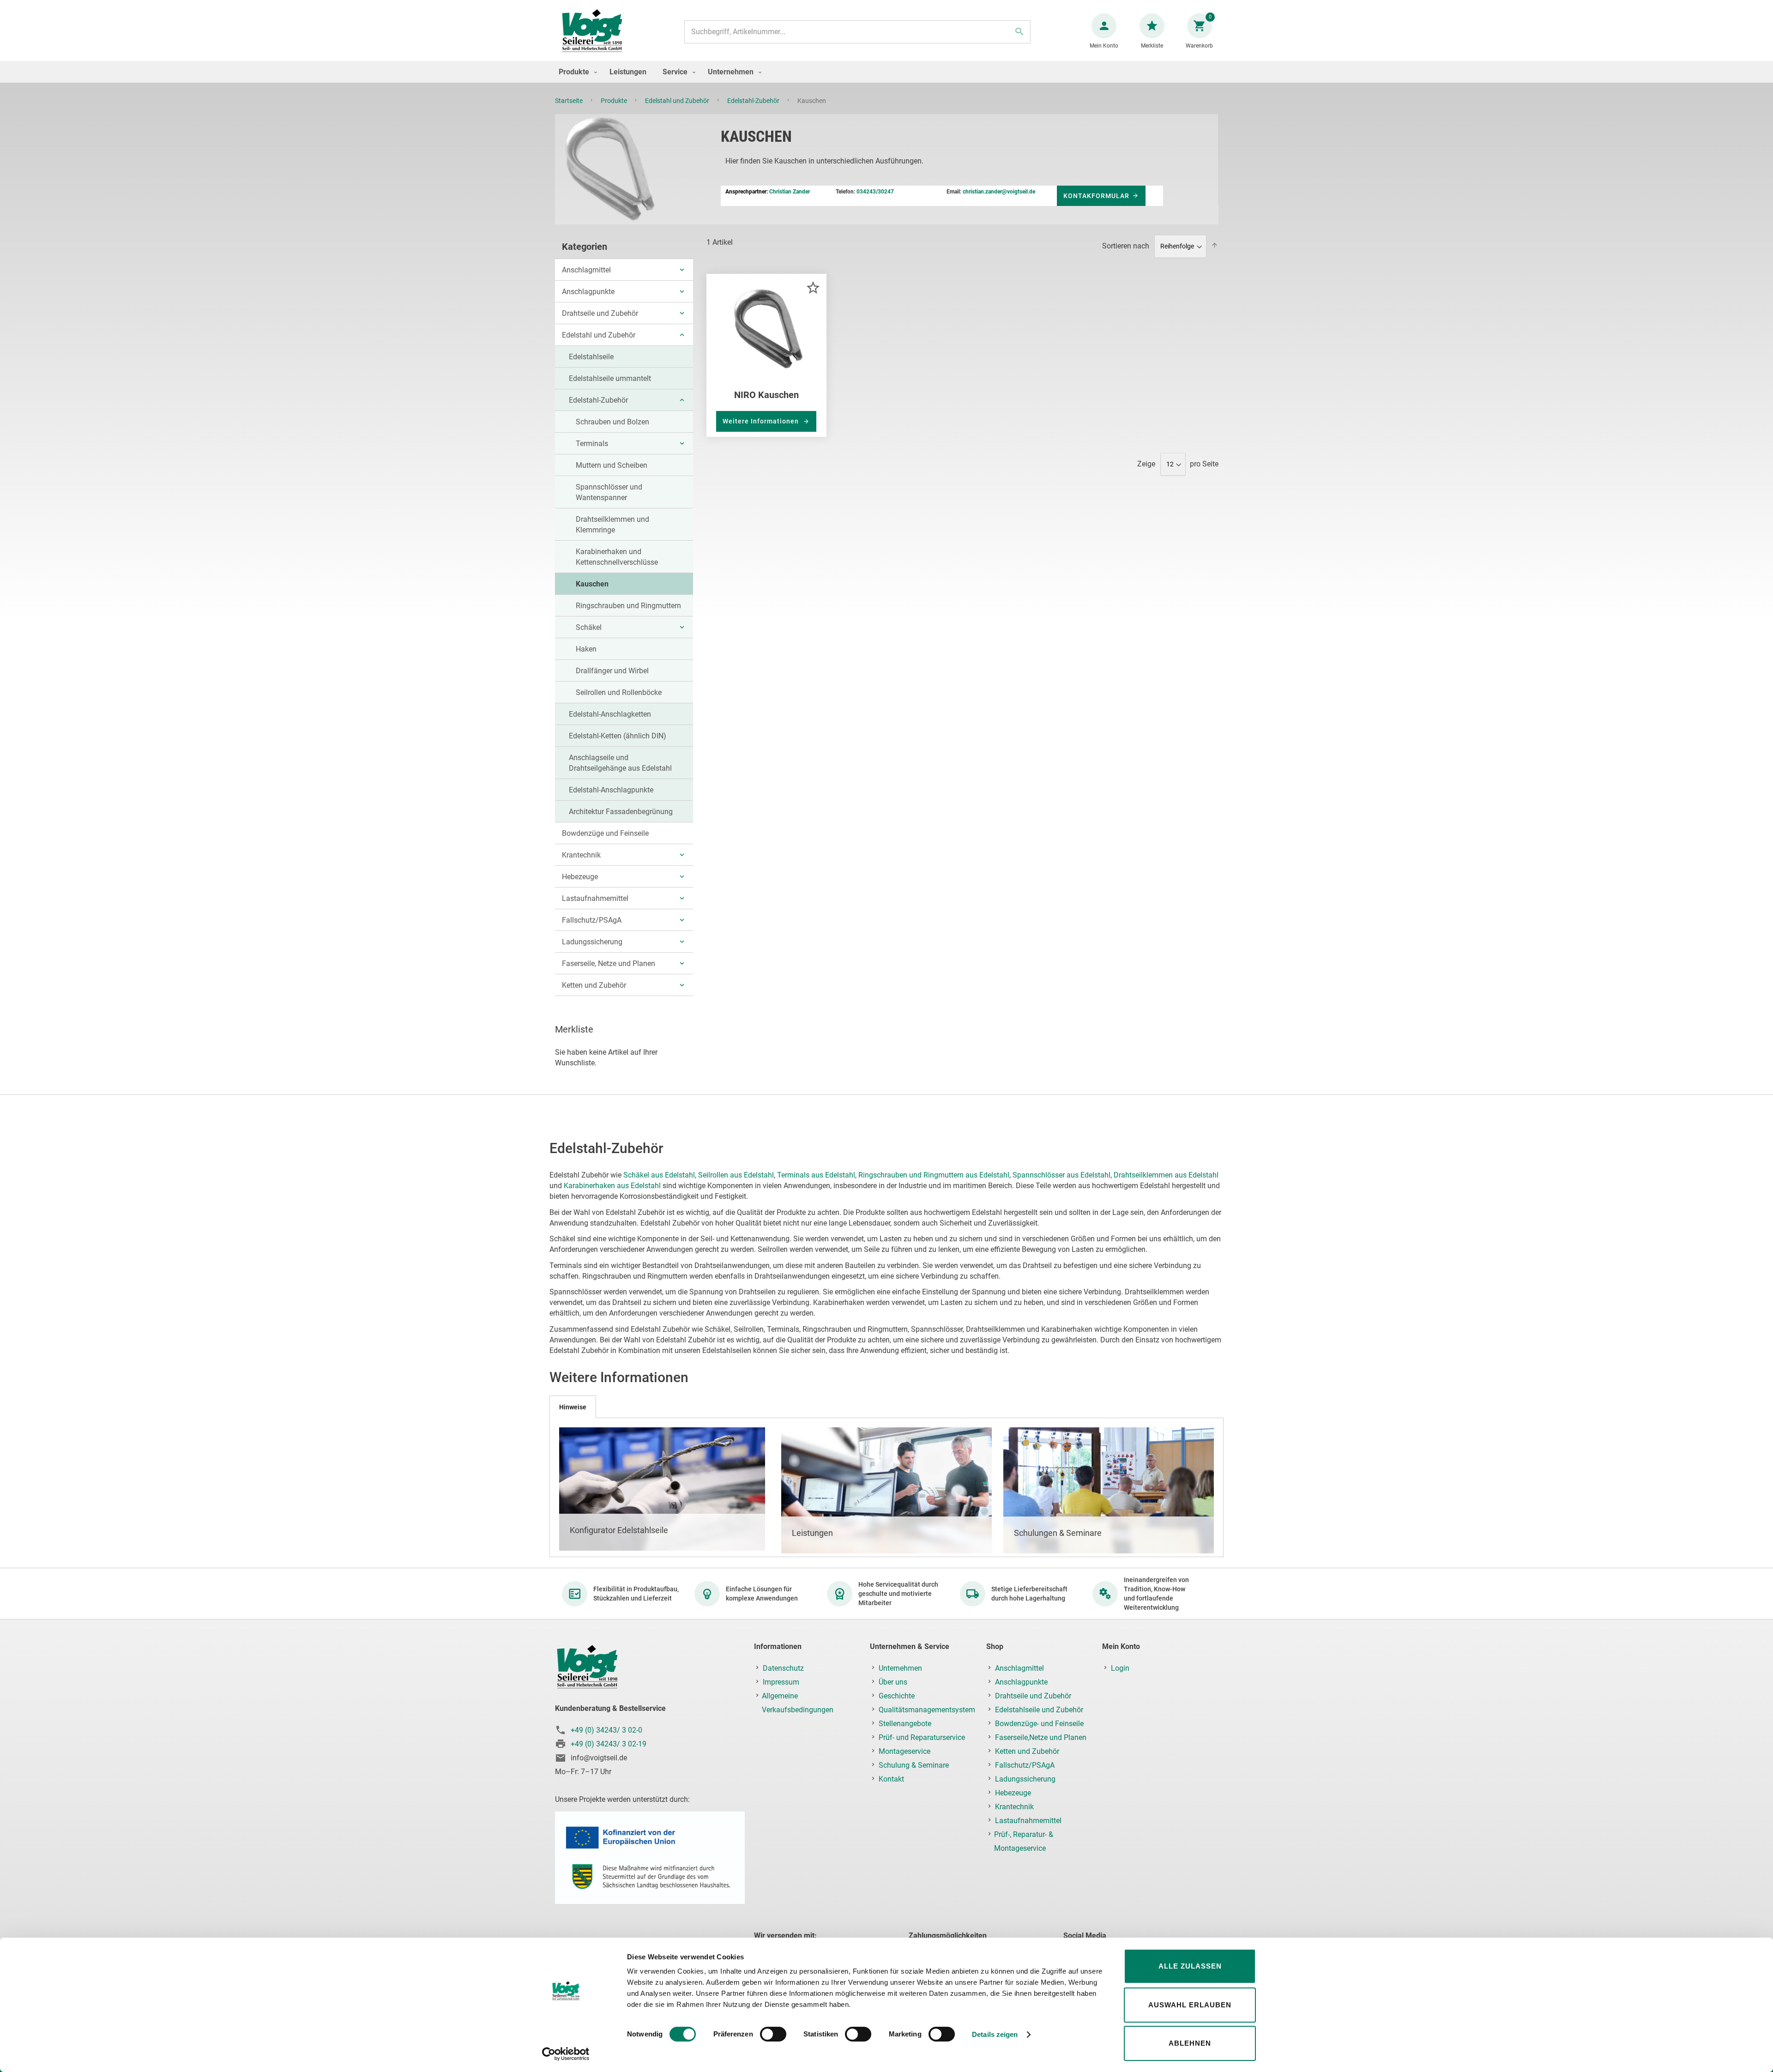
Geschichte (897, 1696)
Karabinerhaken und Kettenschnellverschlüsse (617, 557)
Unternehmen (900, 1668)
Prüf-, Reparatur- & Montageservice (1024, 1841)
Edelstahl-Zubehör (754, 101)
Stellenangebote (905, 1724)
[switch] (773, 2035)
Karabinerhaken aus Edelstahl (612, 1186)
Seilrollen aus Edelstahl (736, 1175)
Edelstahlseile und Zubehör (1039, 1710)
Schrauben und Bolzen (612, 422)
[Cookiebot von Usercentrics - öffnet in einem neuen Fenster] (566, 2054)
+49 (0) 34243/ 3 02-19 (609, 1744)
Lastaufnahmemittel (595, 898)
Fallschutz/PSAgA (592, 920)
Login (1120, 1668)
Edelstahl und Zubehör (678, 101)
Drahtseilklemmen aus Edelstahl (1166, 1175)
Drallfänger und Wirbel (612, 671)
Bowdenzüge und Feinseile (605, 833)
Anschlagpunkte (588, 292)
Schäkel (589, 627)
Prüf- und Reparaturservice (922, 1737)
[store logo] (592, 32)
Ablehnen (1190, 2043)
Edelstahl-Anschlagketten (610, 714)
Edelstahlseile (591, 357)
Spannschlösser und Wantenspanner (609, 492)
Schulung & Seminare (914, 1765)
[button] (813, 287)
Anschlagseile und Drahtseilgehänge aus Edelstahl (620, 763)
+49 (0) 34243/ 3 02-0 (606, 1730)
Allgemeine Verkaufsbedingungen (798, 1703)
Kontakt (891, 1779)
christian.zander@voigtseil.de (999, 192)
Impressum (781, 1682)
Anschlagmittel (586, 270)
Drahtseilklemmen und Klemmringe (612, 525)
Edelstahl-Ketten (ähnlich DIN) (618, 736)
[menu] (886, 72)
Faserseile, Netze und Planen (609, 964)
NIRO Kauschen (766, 395)
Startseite (570, 101)
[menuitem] (576, 72)
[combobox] (857, 32)
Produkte (615, 101)
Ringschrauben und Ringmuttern (628, 606)
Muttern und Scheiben (612, 465)
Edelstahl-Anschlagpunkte (611, 790)
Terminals (592, 444)
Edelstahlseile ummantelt (610, 378)
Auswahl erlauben (1190, 2005)
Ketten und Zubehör (594, 985)
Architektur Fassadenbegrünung (621, 812)
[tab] (573, 1407)
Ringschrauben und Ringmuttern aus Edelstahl (934, 1175)
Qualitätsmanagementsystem (927, 1710)
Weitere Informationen (762, 421)
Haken (586, 649)
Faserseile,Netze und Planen (1041, 1737)
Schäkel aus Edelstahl (659, 1175)
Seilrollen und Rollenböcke (619, 692)
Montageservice (905, 1751)
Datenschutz (783, 1668)
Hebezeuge (580, 877)
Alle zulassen (1190, 1966)
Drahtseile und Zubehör (600, 313)
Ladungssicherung (592, 942)
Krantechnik (581, 855)
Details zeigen (995, 2034)
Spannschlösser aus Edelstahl (1061, 1175)
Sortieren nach (1126, 246)
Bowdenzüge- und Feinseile (1039, 1724)
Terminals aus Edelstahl (816, 1175)
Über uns (893, 1682)
